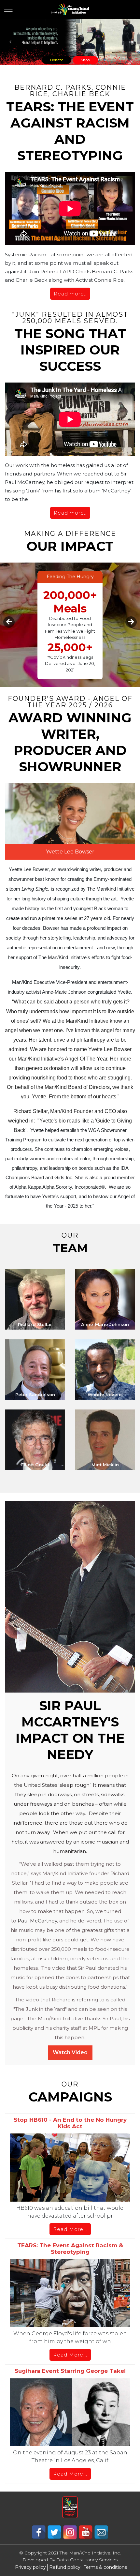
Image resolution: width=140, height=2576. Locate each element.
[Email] (101, 2532)
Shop (85, 60)
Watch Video (70, 2052)
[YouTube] (86, 2532)
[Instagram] (71, 2532)
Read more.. (70, 294)
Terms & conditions (105, 2567)
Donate (57, 60)
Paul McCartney (37, 1921)
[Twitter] (55, 2532)
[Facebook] (39, 2532)
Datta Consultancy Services (87, 2560)
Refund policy (65, 2567)
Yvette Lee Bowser (70, 852)
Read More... (70, 2229)
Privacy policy (30, 2567)
